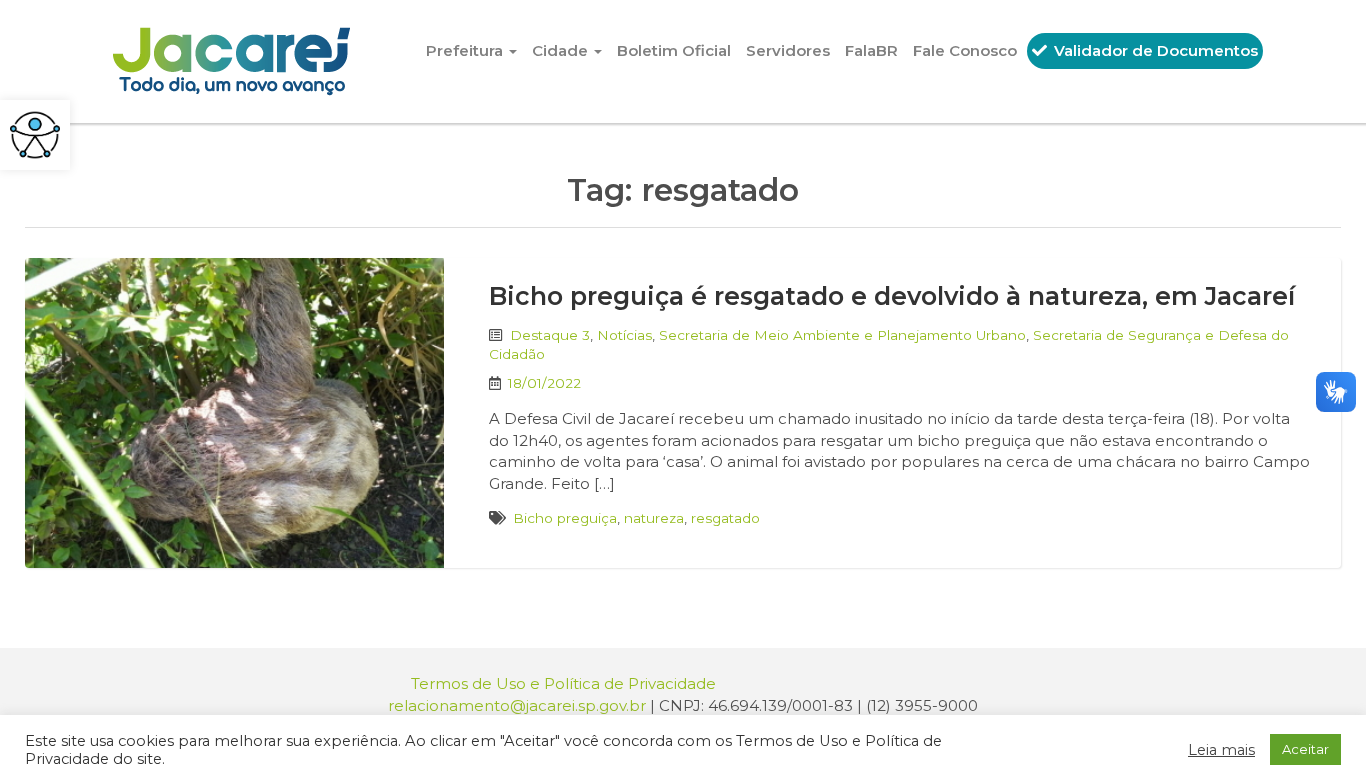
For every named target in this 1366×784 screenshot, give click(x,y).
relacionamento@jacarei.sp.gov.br (517, 705)
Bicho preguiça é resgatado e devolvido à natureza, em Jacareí (892, 296)
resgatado (725, 518)
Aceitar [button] (1305, 749)
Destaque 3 (550, 335)
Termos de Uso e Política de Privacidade (563, 683)
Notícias (624, 335)
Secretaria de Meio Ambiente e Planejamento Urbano (842, 335)
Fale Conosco (965, 50)
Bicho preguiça (565, 518)
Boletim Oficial (674, 50)
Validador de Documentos (1154, 50)
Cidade (562, 50)
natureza (654, 518)
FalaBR (871, 50)
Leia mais (1221, 750)
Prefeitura (466, 50)
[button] (35, 135)
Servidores (788, 50)
